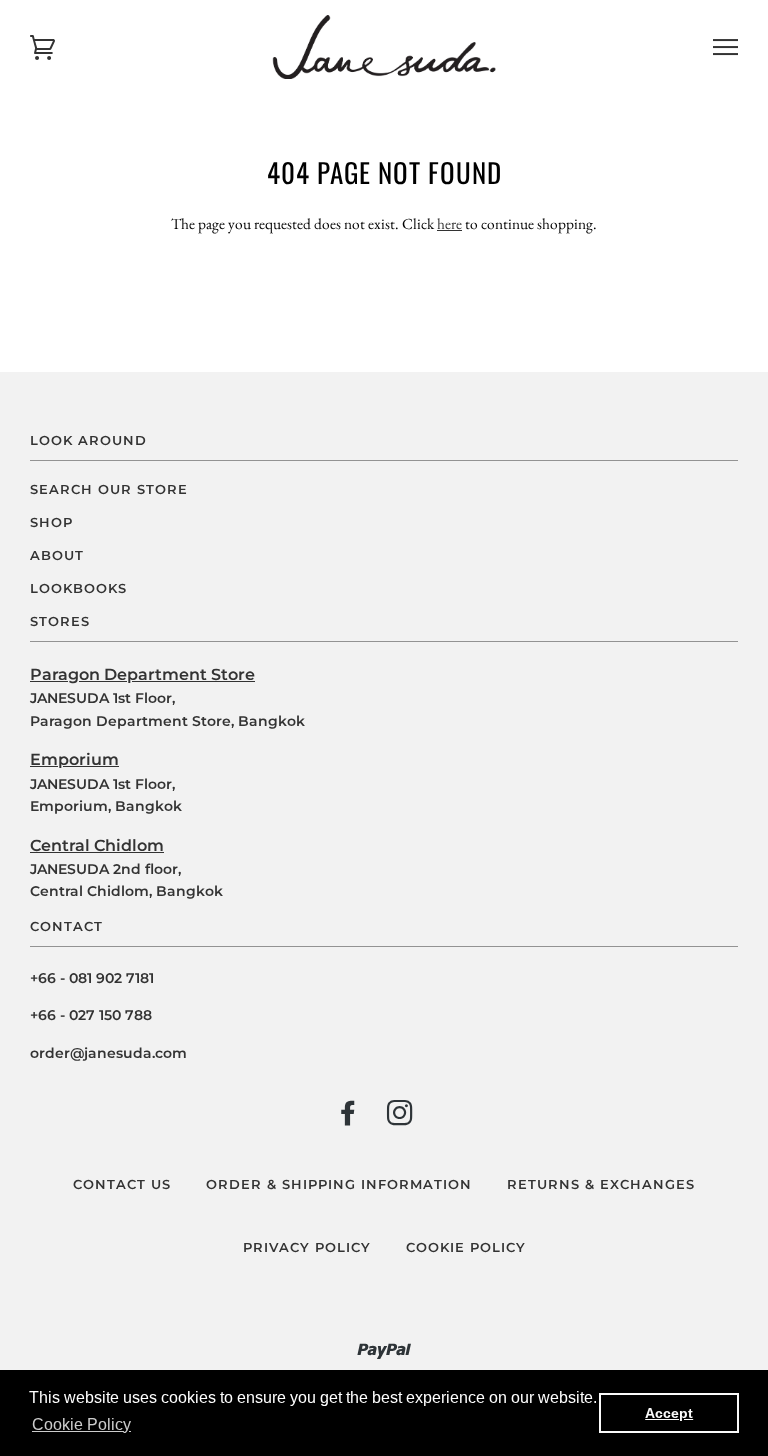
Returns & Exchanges (601, 1184)
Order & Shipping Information (339, 1184)
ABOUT (57, 555)
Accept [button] (669, 1413)
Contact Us (122, 1184)
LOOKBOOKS (78, 588)
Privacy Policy (307, 1247)
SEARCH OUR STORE (109, 489)
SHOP (51, 522)
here (449, 223)
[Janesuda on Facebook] (348, 1117)
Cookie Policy (466, 1247)
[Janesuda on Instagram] (400, 1117)
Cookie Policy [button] (81, 1424)
